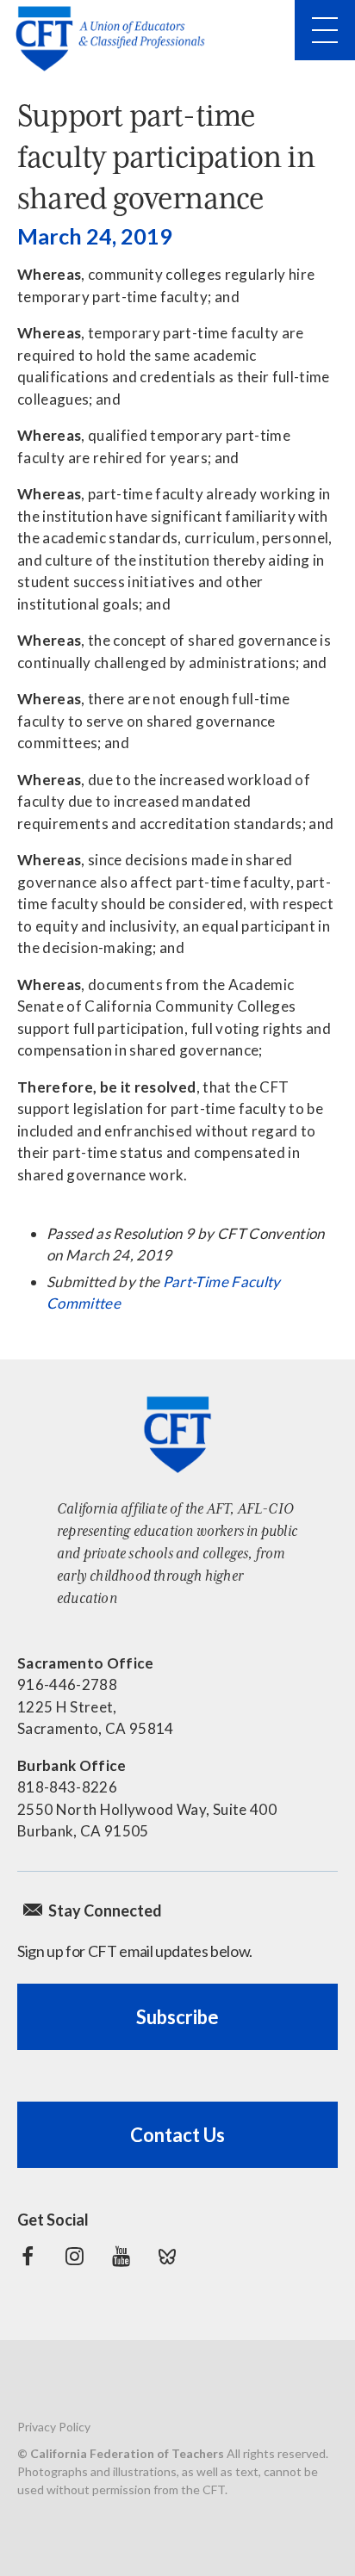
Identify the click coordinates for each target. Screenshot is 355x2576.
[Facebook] (28, 2257)
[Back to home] (115, 39)
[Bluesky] (167, 2257)
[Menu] (325, 30)
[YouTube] (121, 2257)
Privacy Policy (54, 2427)
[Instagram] (74, 2257)
